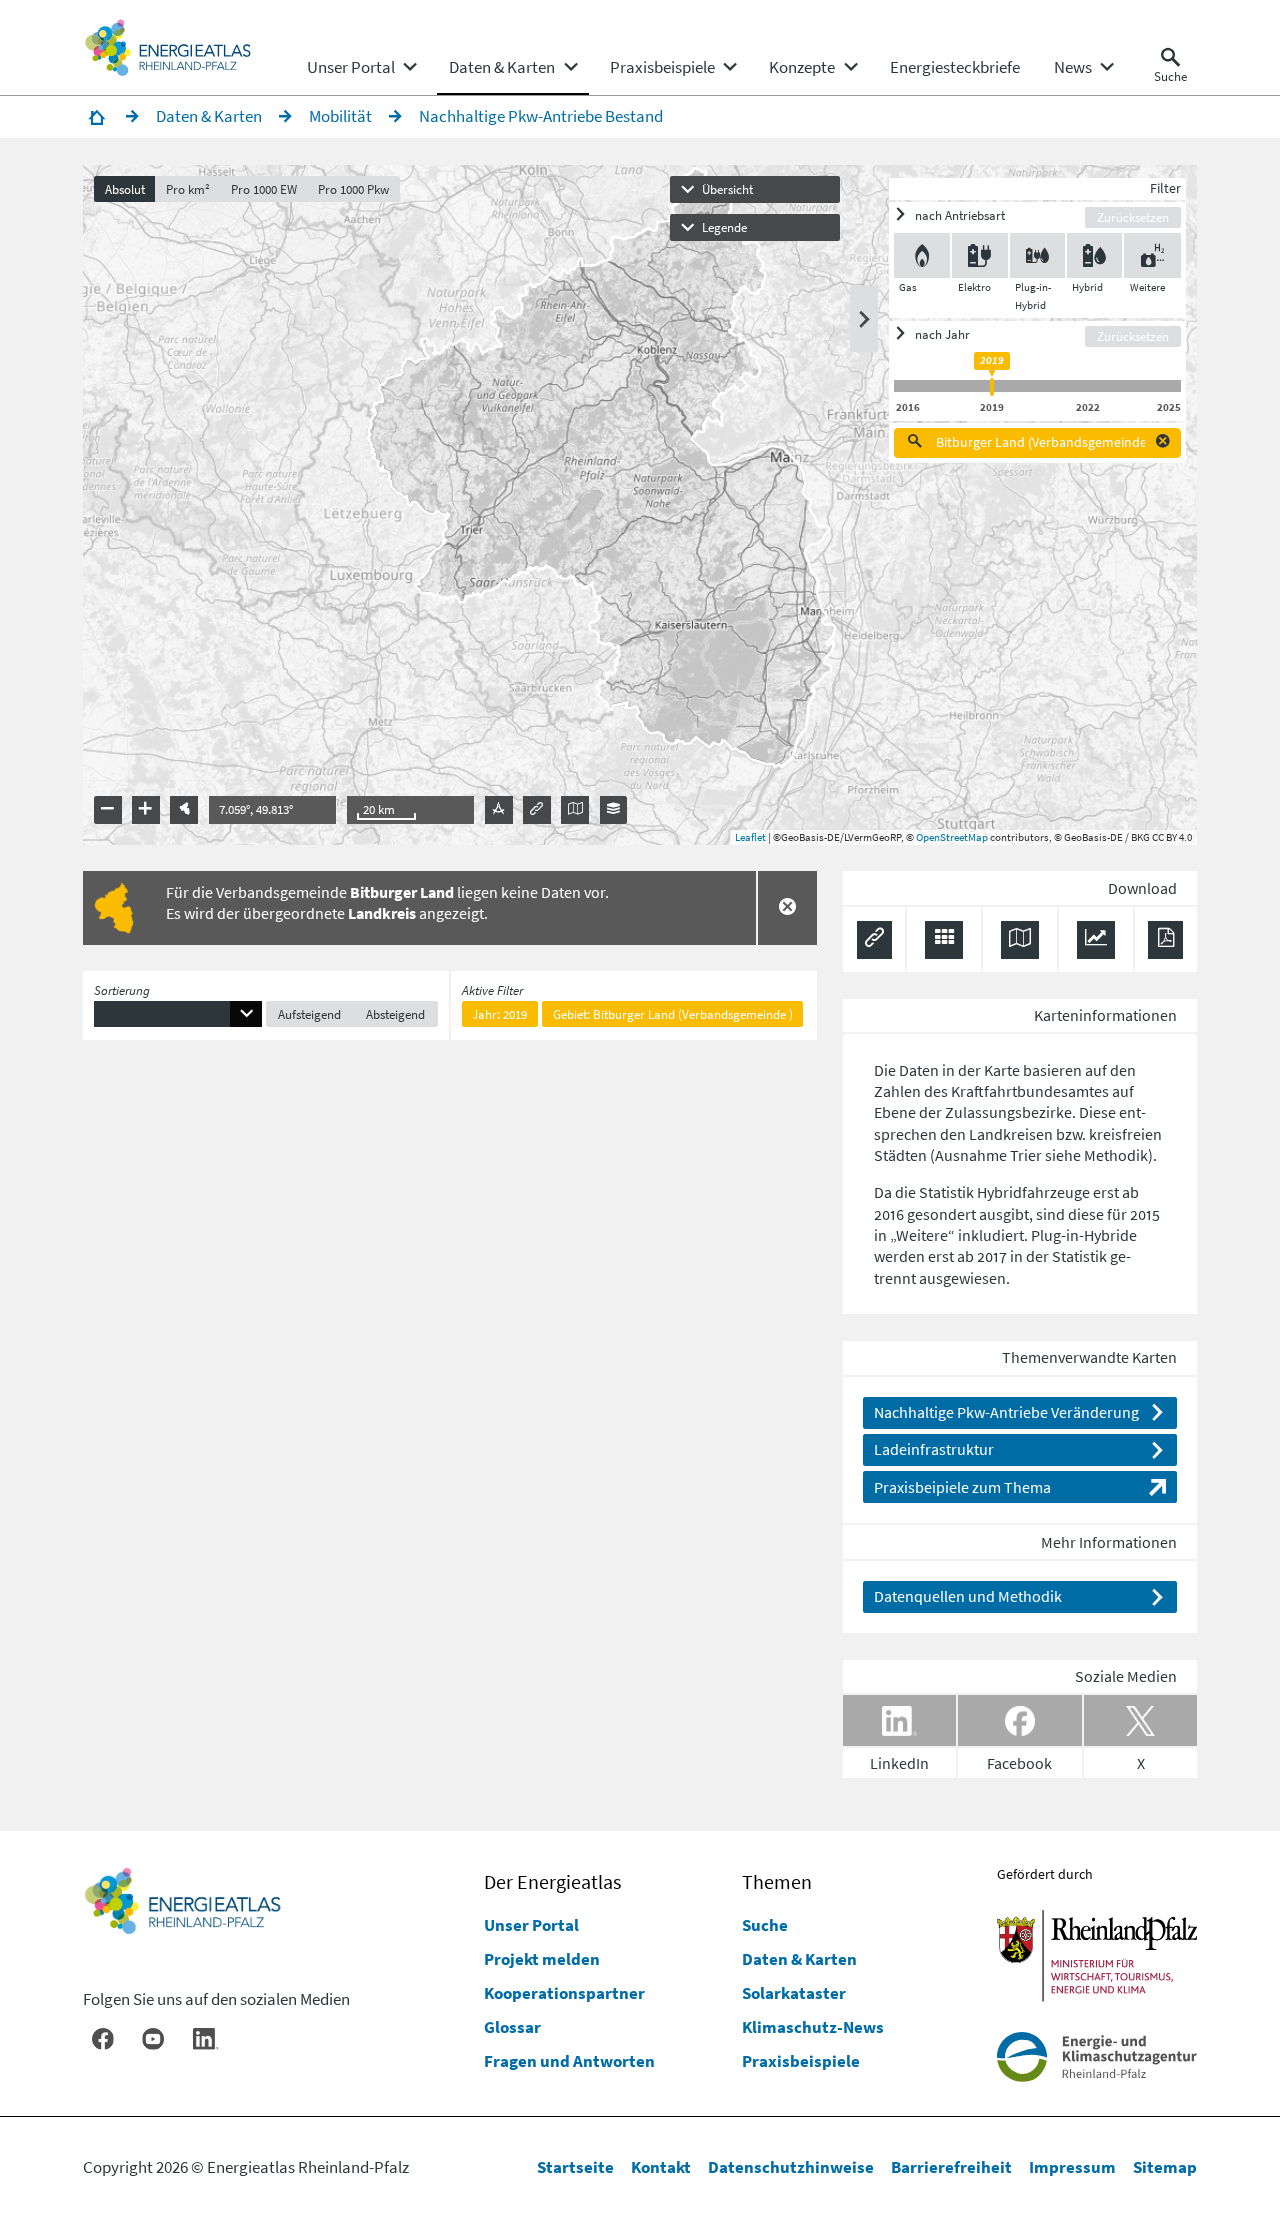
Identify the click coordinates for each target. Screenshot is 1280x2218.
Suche (765, 1925)
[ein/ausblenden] (864, 319)
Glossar (512, 2027)
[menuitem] (351, 67)
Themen (777, 1882)
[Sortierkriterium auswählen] (178, 1014)
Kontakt (661, 2167)
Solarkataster (794, 1993)
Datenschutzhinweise (791, 2167)
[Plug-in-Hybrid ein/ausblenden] (1037, 255)
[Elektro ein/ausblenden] (979, 255)
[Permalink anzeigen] (537, 810)
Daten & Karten (799, 1959)
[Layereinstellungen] (614, 810)
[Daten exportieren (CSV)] (944, 940)
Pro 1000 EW (264, 189)
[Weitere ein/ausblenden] (1152, 255)
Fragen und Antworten (569, 2061)
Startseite (575, 2167)
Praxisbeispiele (801, 2061)
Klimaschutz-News (813, 2027)
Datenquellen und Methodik (968, 1596)
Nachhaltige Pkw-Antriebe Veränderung (1006, 1412)
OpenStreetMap (952, 837)
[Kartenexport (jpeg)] (575, 810)
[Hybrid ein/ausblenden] (1094, 255)
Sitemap (1165, 2167)
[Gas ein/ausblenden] (922, 255)
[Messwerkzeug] (499, 810)
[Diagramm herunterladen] (1096, 940)
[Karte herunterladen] (1020, 940)
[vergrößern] (146, 810)
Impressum (1072, 2167)
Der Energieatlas (552, 1882)
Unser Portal (531, 1925)
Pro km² (188, 189)
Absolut (125, 189)
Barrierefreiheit (951, 2167)
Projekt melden (542, 1959)
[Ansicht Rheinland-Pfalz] (184, 810)
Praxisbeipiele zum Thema (962, 1487)
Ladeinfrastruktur (934, 1449)
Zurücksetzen (1133, 217)
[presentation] (639, 505)
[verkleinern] (108, 810)
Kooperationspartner (564, 1993)
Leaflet (750, 837)
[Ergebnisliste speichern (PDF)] (1165, 940)
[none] (361, 67)
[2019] (992, 387)
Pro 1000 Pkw (353, 189)
